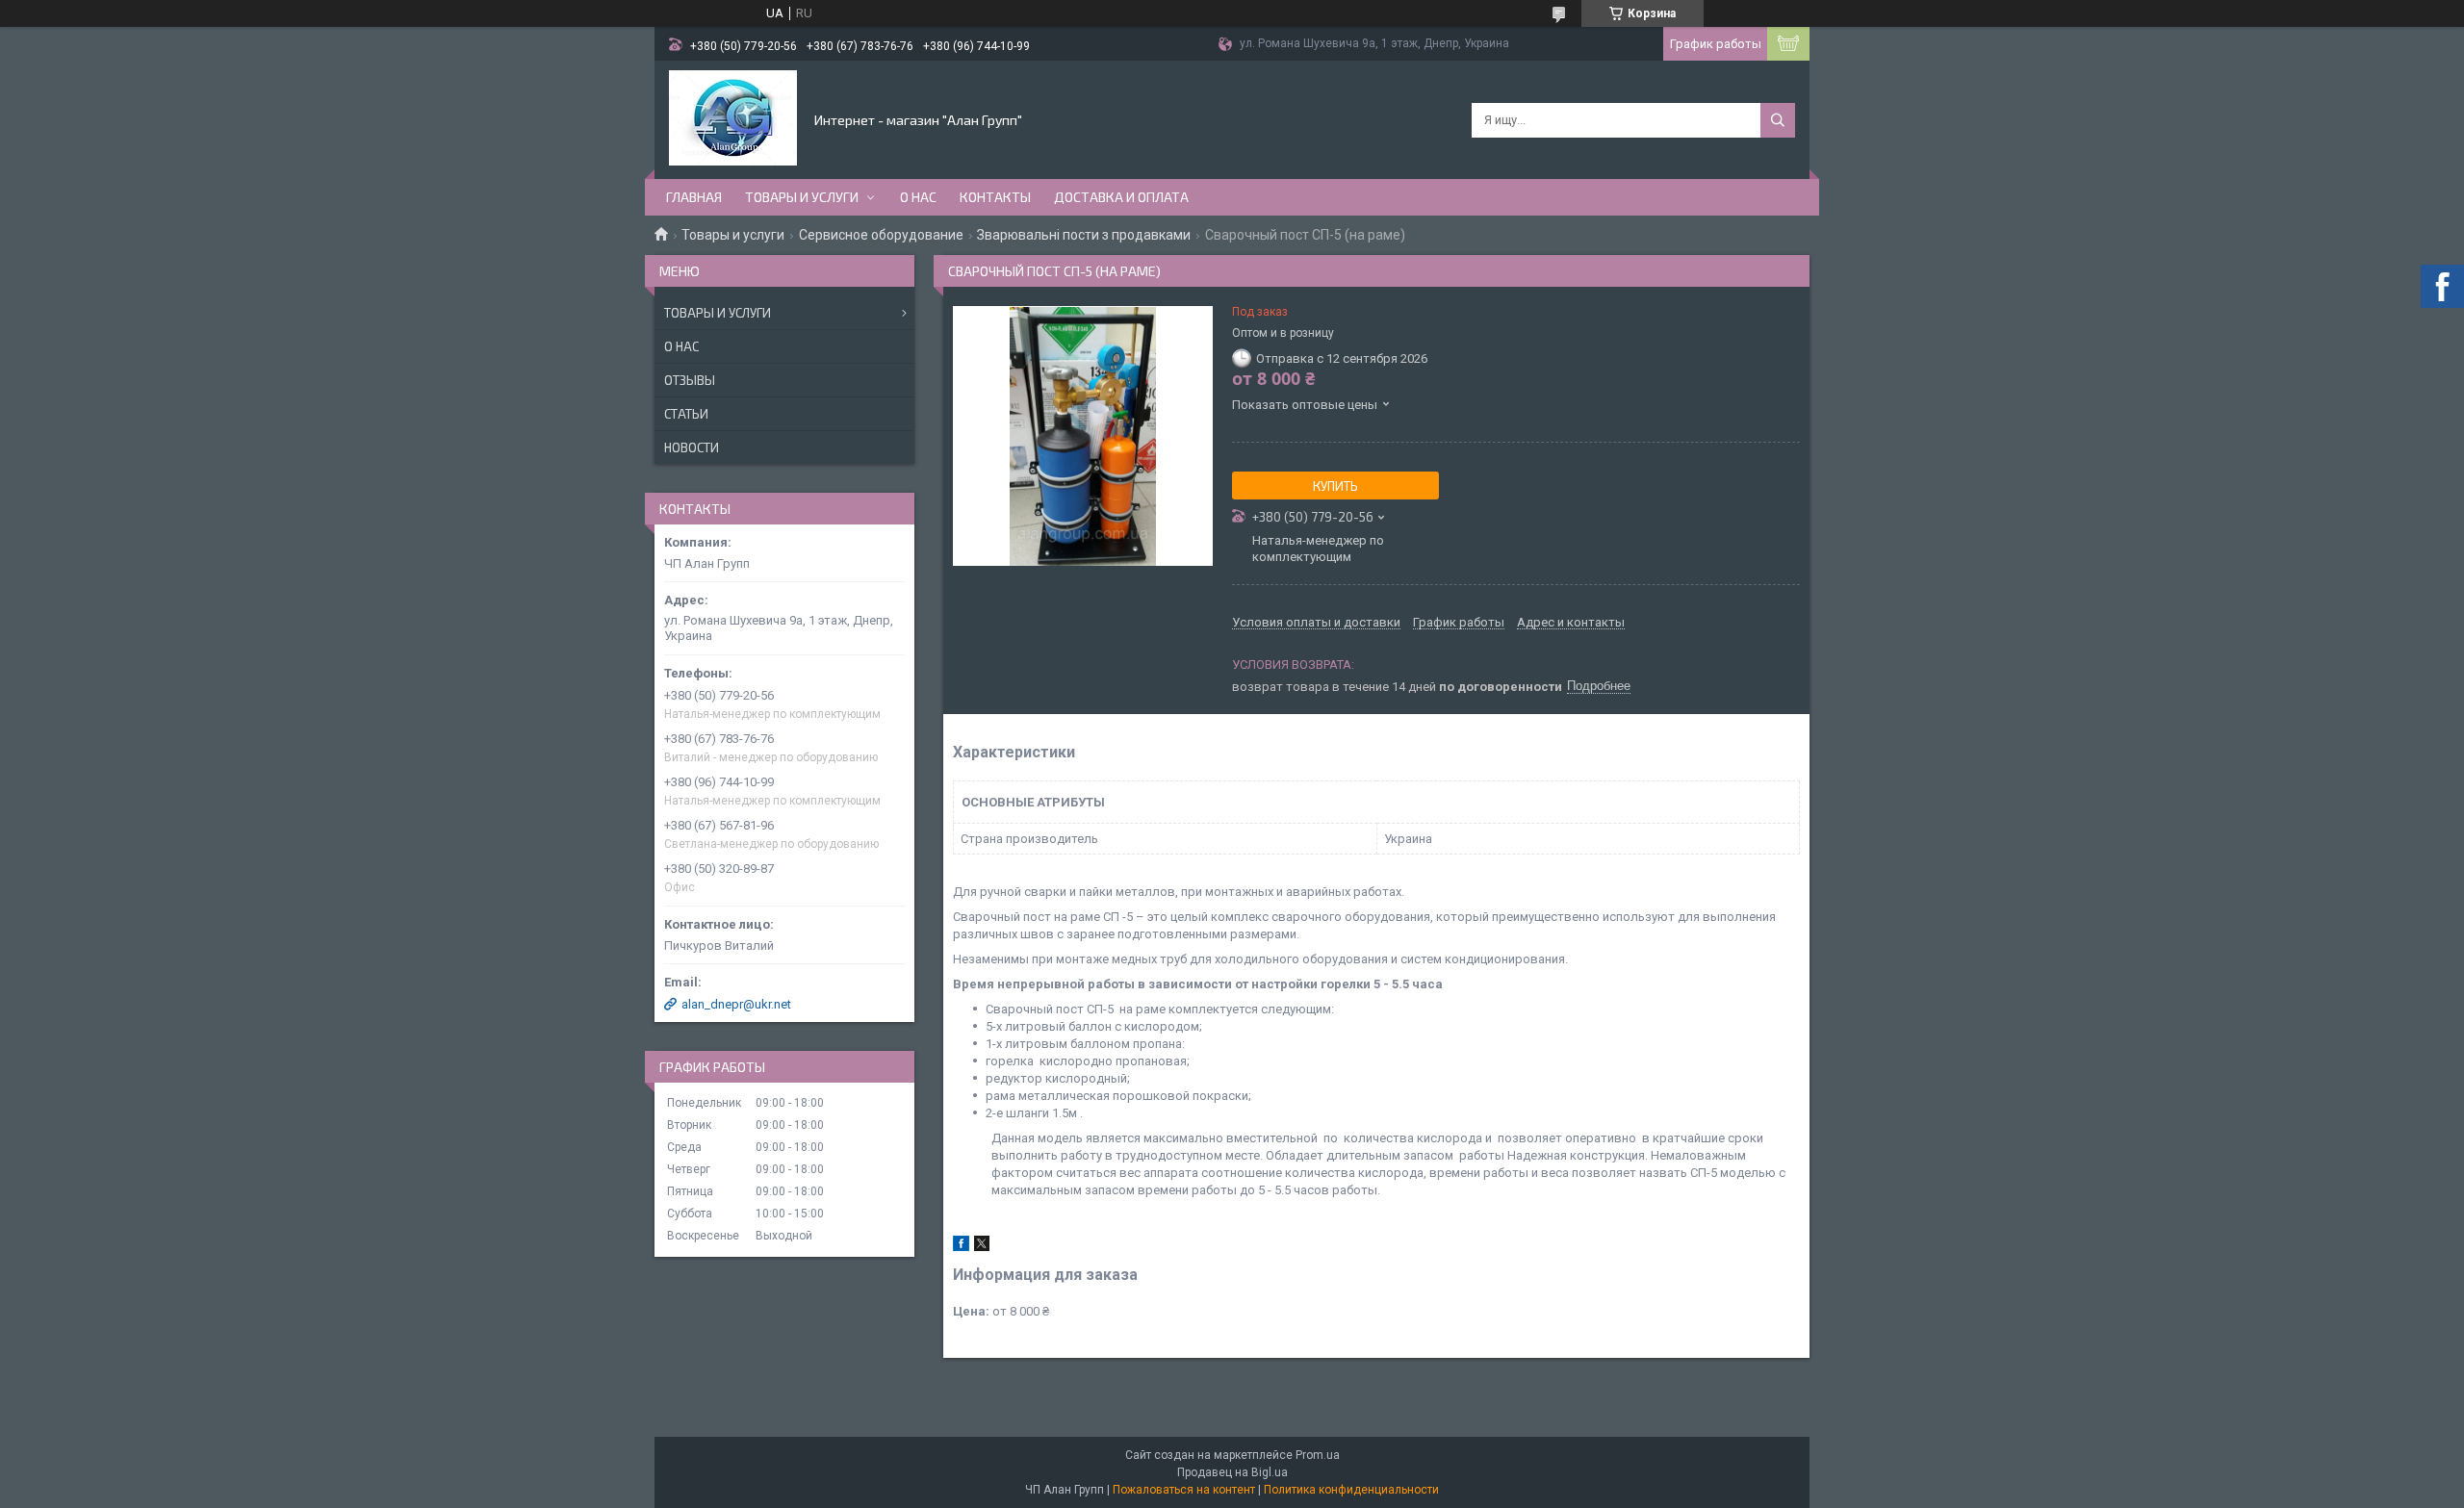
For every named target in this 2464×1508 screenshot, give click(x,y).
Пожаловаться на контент (1184, 1490)
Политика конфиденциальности (1351, 1490)
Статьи (686, 414)
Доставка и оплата (1121, 197)
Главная (694, 197)
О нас (918, 197)
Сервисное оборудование (881, 235)
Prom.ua (1318, 1455)
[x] (982, 1247)
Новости (692, 447)
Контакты (995, 197)
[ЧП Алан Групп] (733, 118)
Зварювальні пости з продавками (1084, 235)
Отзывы (690, 380)
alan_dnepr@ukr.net (736, 1004)
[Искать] (1778, 120)
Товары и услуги (802, 197)
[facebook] (961, 1247)
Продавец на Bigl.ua (1232, 1472)
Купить (1335, 486)
